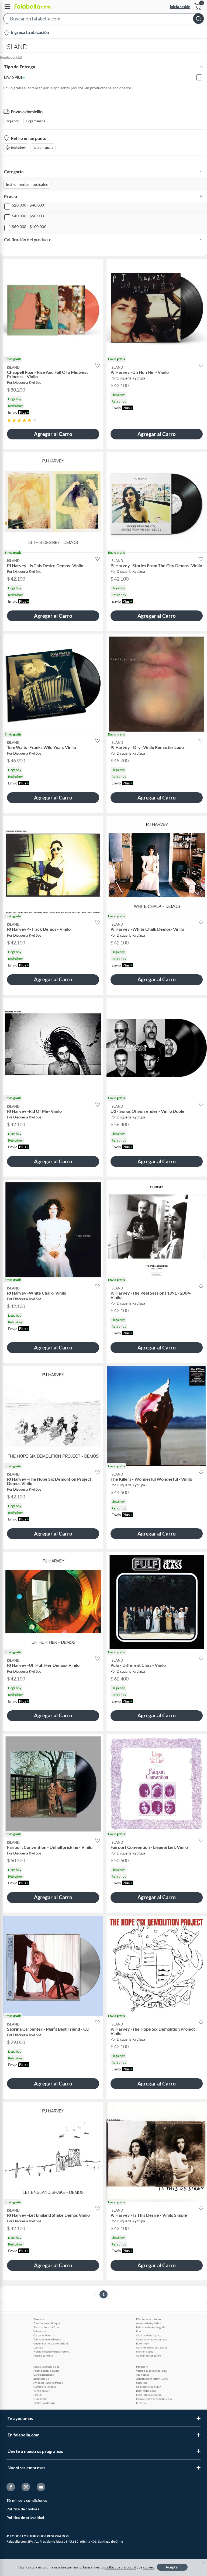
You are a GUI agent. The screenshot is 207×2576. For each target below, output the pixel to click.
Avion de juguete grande (48, 2383)
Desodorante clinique (47, 2323)
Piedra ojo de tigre (44, 2403)
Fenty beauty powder (46, 2371)
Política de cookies (23, 2509)
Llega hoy (12, 121)
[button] (103, 20)
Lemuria (141, 2403)
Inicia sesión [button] (180, 7)
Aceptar (172, 2567)
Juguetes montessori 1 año (152, 2379)
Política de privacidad (25, 2518)
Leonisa (38, 2347)
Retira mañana (43, 148)
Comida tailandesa (45, 2387)
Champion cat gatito (149, 2355)
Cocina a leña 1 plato (149, 2335)
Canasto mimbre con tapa (151, 2339)
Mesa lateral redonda (149, 2395)
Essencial (39, 2319)
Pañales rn (142, 2367)
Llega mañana (35, 121)
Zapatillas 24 (41, 2379)
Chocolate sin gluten (149, 2387)
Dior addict (40, 2399)
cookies (149, 2567)
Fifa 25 (38, 2395)
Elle (138, 2331)
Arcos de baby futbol (149, 2323)
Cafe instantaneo (44, 2375)
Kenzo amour (42, 2391)
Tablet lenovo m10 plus (47, 2339)
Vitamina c (40, 2331)
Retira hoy (18, 148)
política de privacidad (121, 2567)
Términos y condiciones (27, 2500)
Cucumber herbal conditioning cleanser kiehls (52, 2343)
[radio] (9, 420)
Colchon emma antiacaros (152, 2347)
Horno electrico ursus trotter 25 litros (52, 2351)
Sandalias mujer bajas (46, 2367)
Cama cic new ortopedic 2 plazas (155, 2399)
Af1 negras (142, 2375)
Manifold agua (145, 2351)
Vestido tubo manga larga (151, 2371)
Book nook (143, 2343)
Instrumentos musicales (27, 184)
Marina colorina (43, 2355)
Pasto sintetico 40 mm (47, 2327)
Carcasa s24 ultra (44, 2335)
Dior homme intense (148, 2319)
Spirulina (142, 2383)
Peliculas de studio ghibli (151, 2327)
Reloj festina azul (146, 2391)
